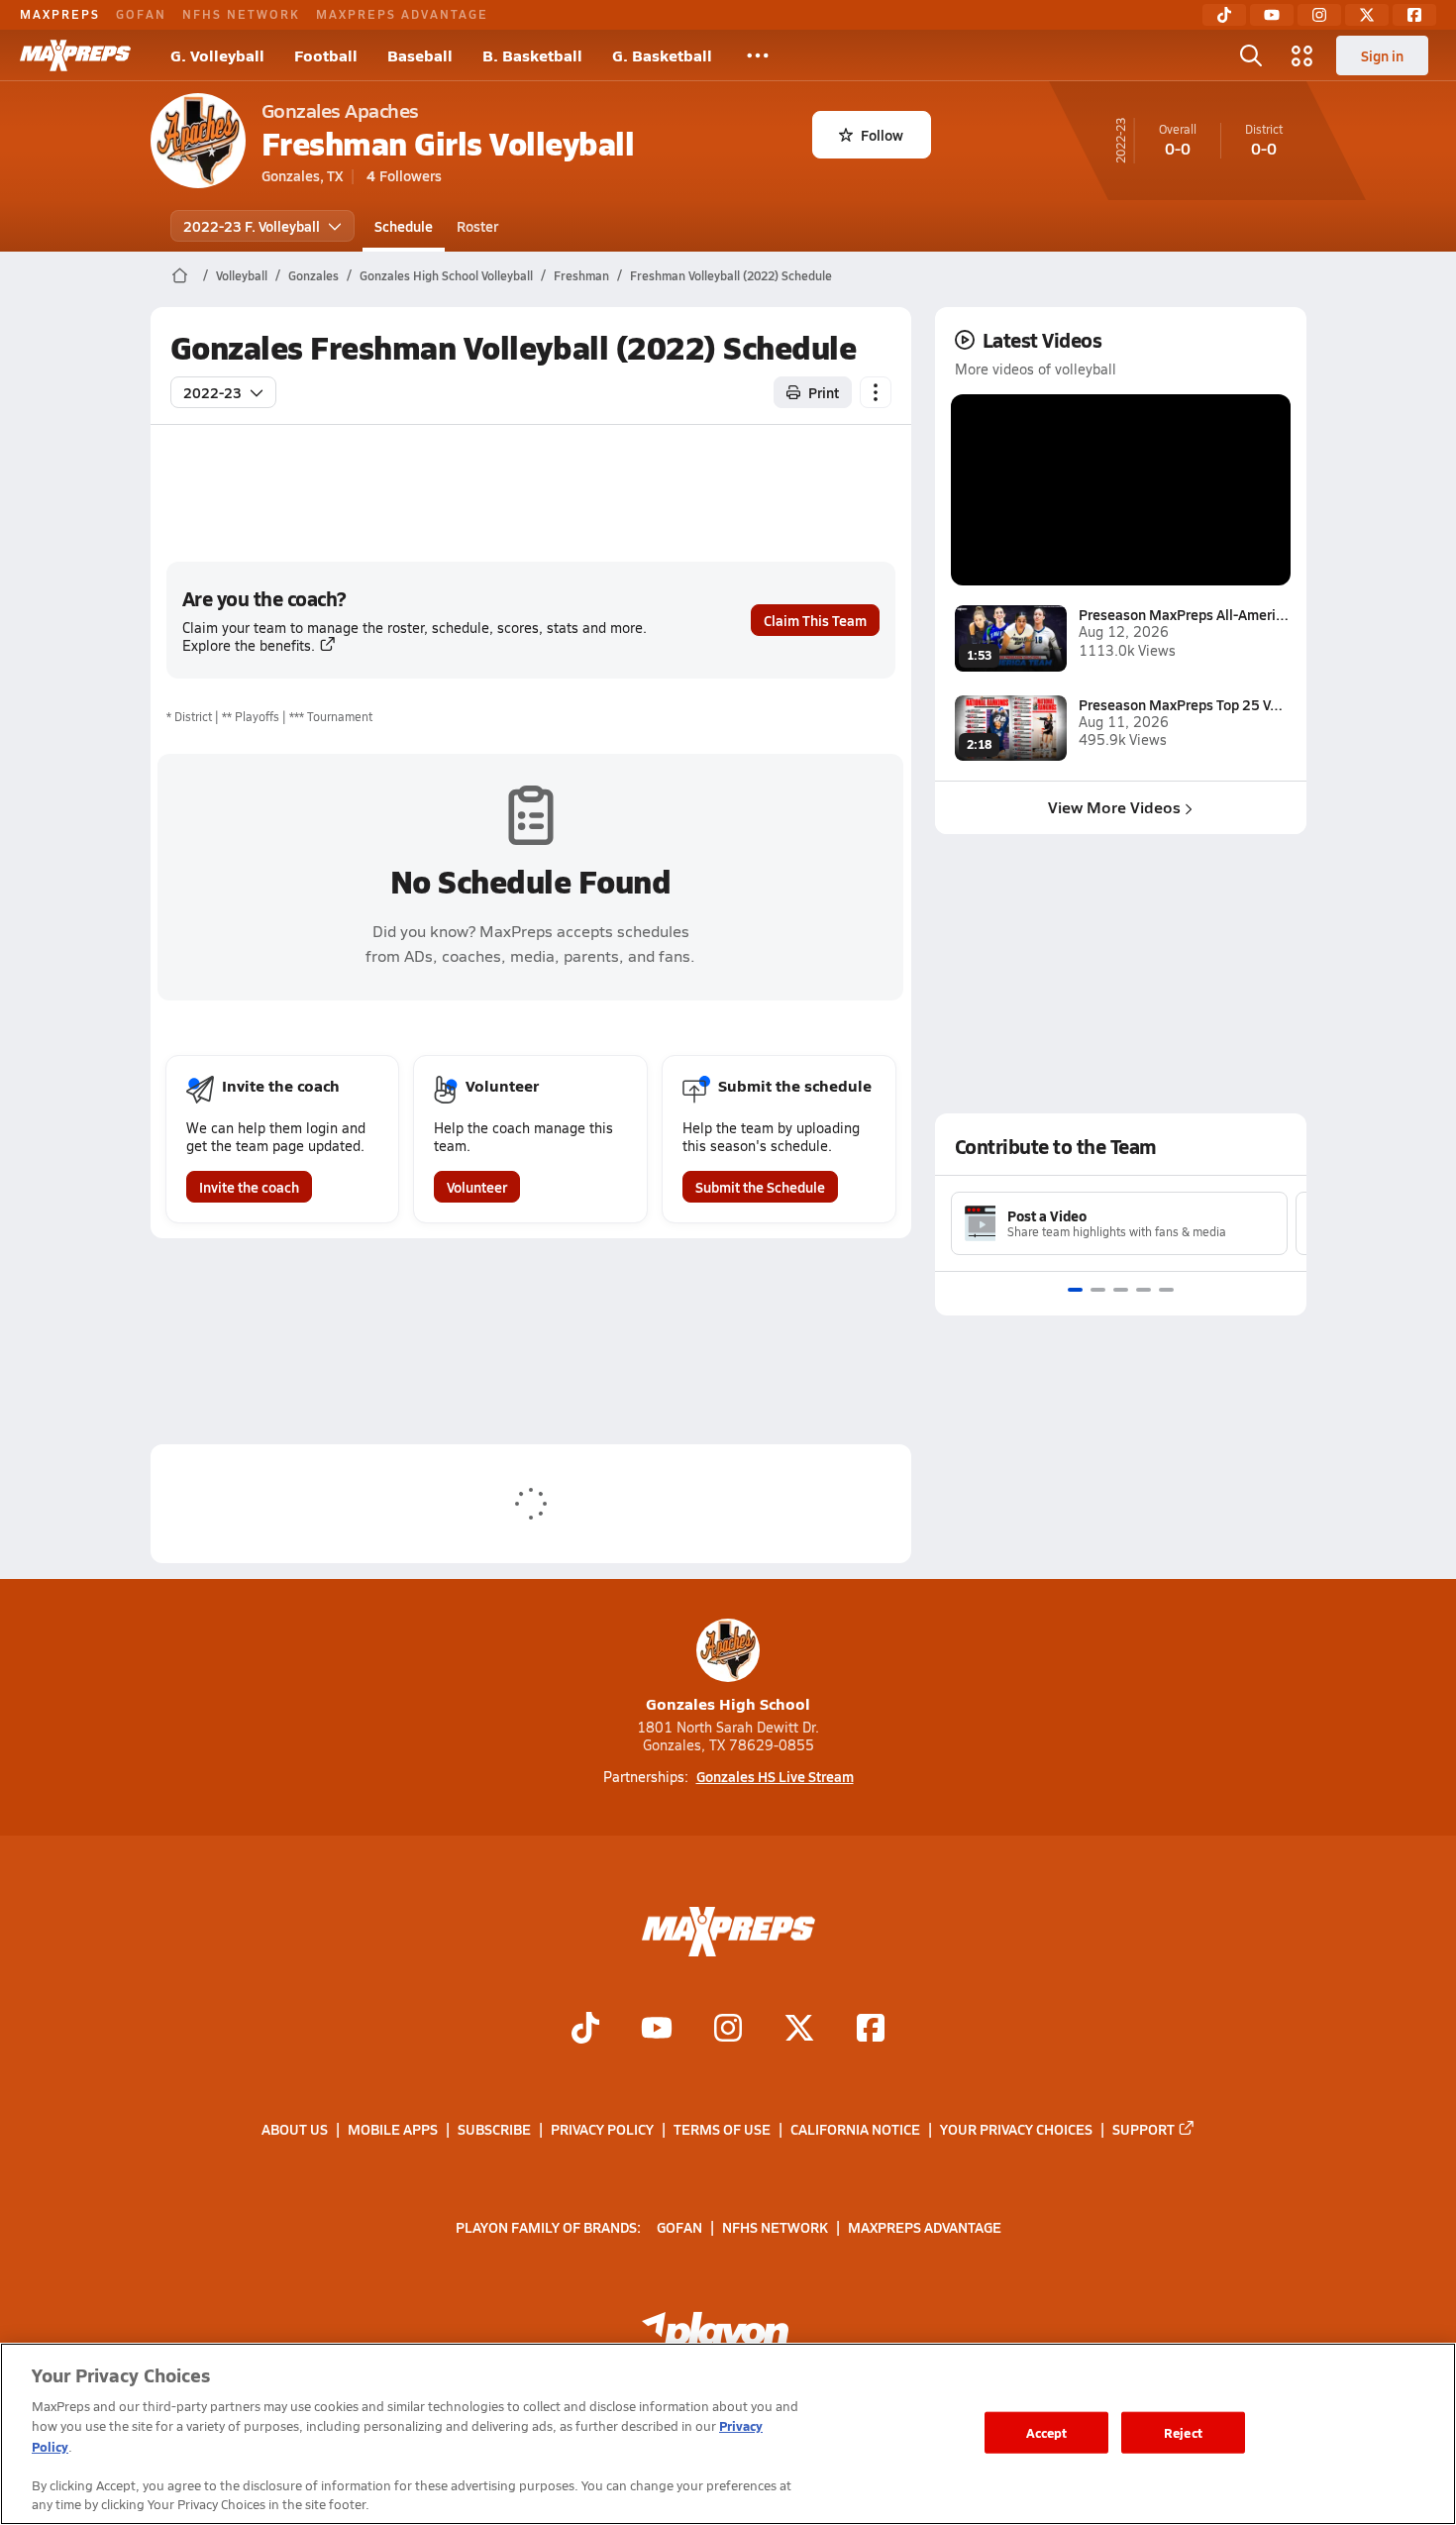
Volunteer (477, 1187)
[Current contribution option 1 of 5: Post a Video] (1075, 1290)
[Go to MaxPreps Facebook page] (871, 2031)
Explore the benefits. (249, 645)
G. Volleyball (217, 55)
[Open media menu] (1302, 55)
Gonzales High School (728, 1703)
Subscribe (494, 2129)
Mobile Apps (393, 2129)
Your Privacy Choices (1016, 2129)
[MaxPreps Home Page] (180, 275)
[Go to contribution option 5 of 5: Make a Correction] (1166, 1290)
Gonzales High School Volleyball (446, 275)
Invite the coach (249, 1187)
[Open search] (1251, 55)
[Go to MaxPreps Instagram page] (728, 2031)
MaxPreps (60, 14)
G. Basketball (662, 55)
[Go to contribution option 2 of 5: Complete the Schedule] (1098, 1290)
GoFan (141, 14)
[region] (728, 2434)
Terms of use (722, 2129)
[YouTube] (1272, 15)
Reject (1183, 2432)
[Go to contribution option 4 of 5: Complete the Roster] (1144, 1290)
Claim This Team (815, 620)
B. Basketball (532, 55)
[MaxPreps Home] (75, 55)
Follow (882, 135)
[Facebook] (1414, 15)
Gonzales (313, 275)
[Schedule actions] (876, 392)
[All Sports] (758, 55)
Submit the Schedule (760, 1187)
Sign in (1382, 55)
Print (824, 392)
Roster (477, 226)
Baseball (420, 55)
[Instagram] (1319, 15)
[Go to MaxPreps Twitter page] (799, 2031)
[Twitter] (1367, 15)
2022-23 (212, 392)
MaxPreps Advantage (402, 14)
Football (326, 55)
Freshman (581, 275)
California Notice (855, 2129)
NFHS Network (241, 14)
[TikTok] (1224, 15)
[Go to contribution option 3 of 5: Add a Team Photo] (1121, 1290)
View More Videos (1114, 807)
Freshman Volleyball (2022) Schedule (731, 275)
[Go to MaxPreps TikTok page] (585, 2031)
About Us (295, 2129)
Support (1144, 2129)
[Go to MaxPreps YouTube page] (657, 2031)
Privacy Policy (602, 2129)
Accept (1047, 2432)
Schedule (404, 226)
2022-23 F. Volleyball (252, 226)
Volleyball (242, 275)
